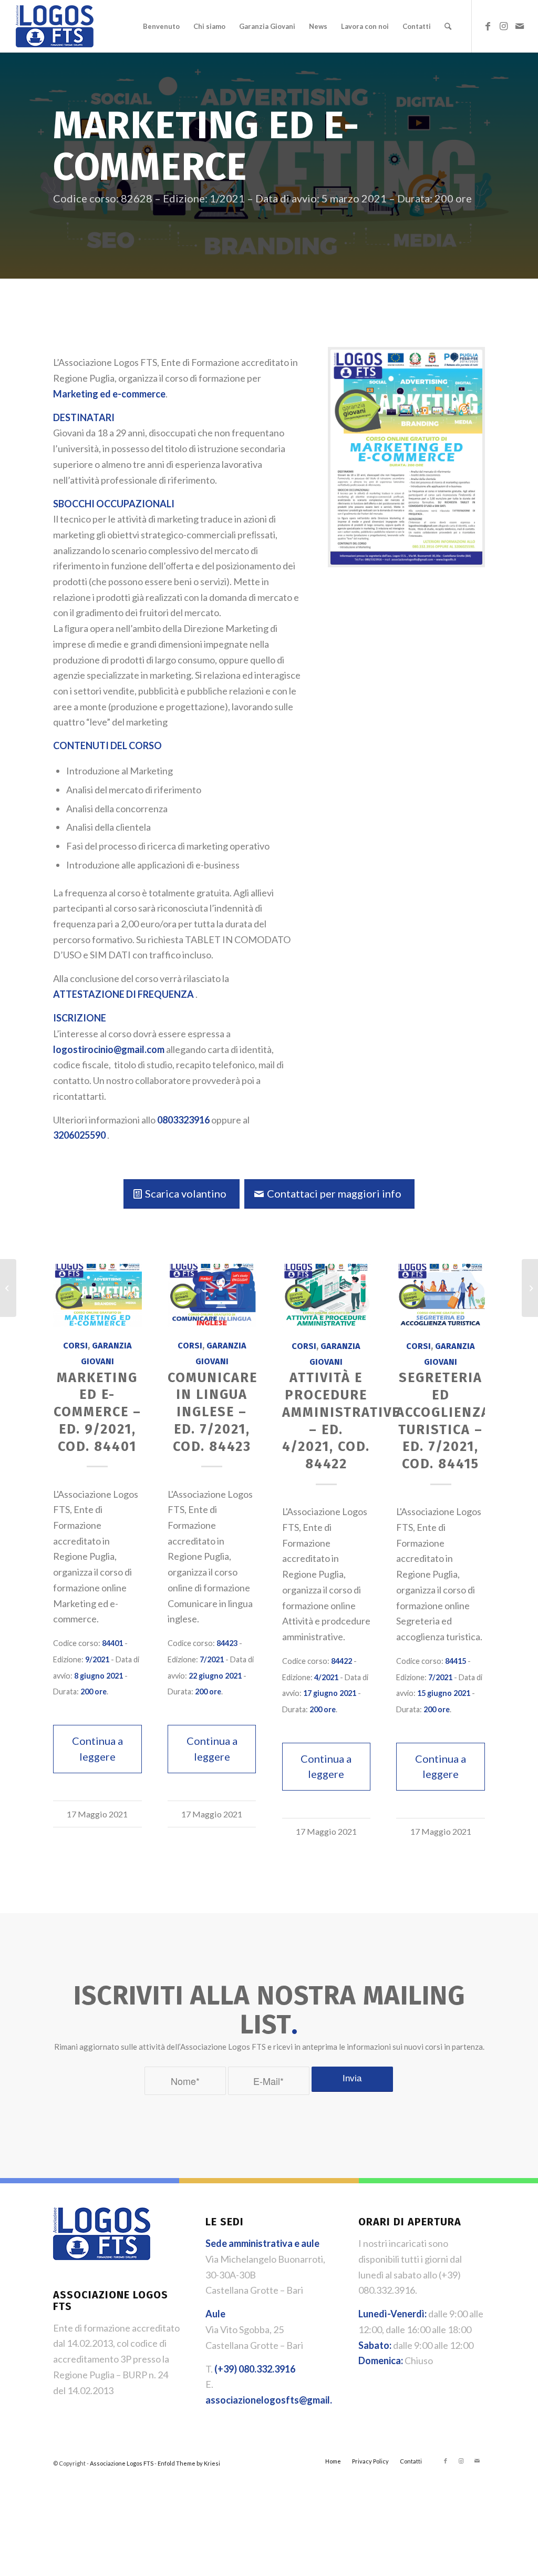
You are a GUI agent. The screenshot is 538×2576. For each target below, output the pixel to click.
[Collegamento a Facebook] (488, 26)
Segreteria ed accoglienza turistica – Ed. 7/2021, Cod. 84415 (443, 1421)
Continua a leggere (97, 1749)
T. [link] (250, 2369)
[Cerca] (448, 26)
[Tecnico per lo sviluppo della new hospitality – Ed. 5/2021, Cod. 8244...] (530, 1288)
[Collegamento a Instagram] (504, 26)
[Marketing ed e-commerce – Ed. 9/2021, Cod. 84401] (97, 1295)
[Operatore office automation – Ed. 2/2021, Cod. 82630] (8, 1288)
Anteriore (69, 1485)
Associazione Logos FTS (122, 2463)
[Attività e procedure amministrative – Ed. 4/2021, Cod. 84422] (326, 1296)
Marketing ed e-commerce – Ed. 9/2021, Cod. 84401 (97, 1412)
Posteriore (469, 1485)
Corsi (75, 1346)
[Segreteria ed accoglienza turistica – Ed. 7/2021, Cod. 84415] (440, 1296)
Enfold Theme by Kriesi (189, 2463)
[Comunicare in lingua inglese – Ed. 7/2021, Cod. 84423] (212, 1295)
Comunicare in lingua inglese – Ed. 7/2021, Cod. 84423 (213, 1412)
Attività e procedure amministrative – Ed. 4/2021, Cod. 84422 (341, 1421)
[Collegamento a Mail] (520, 26)
